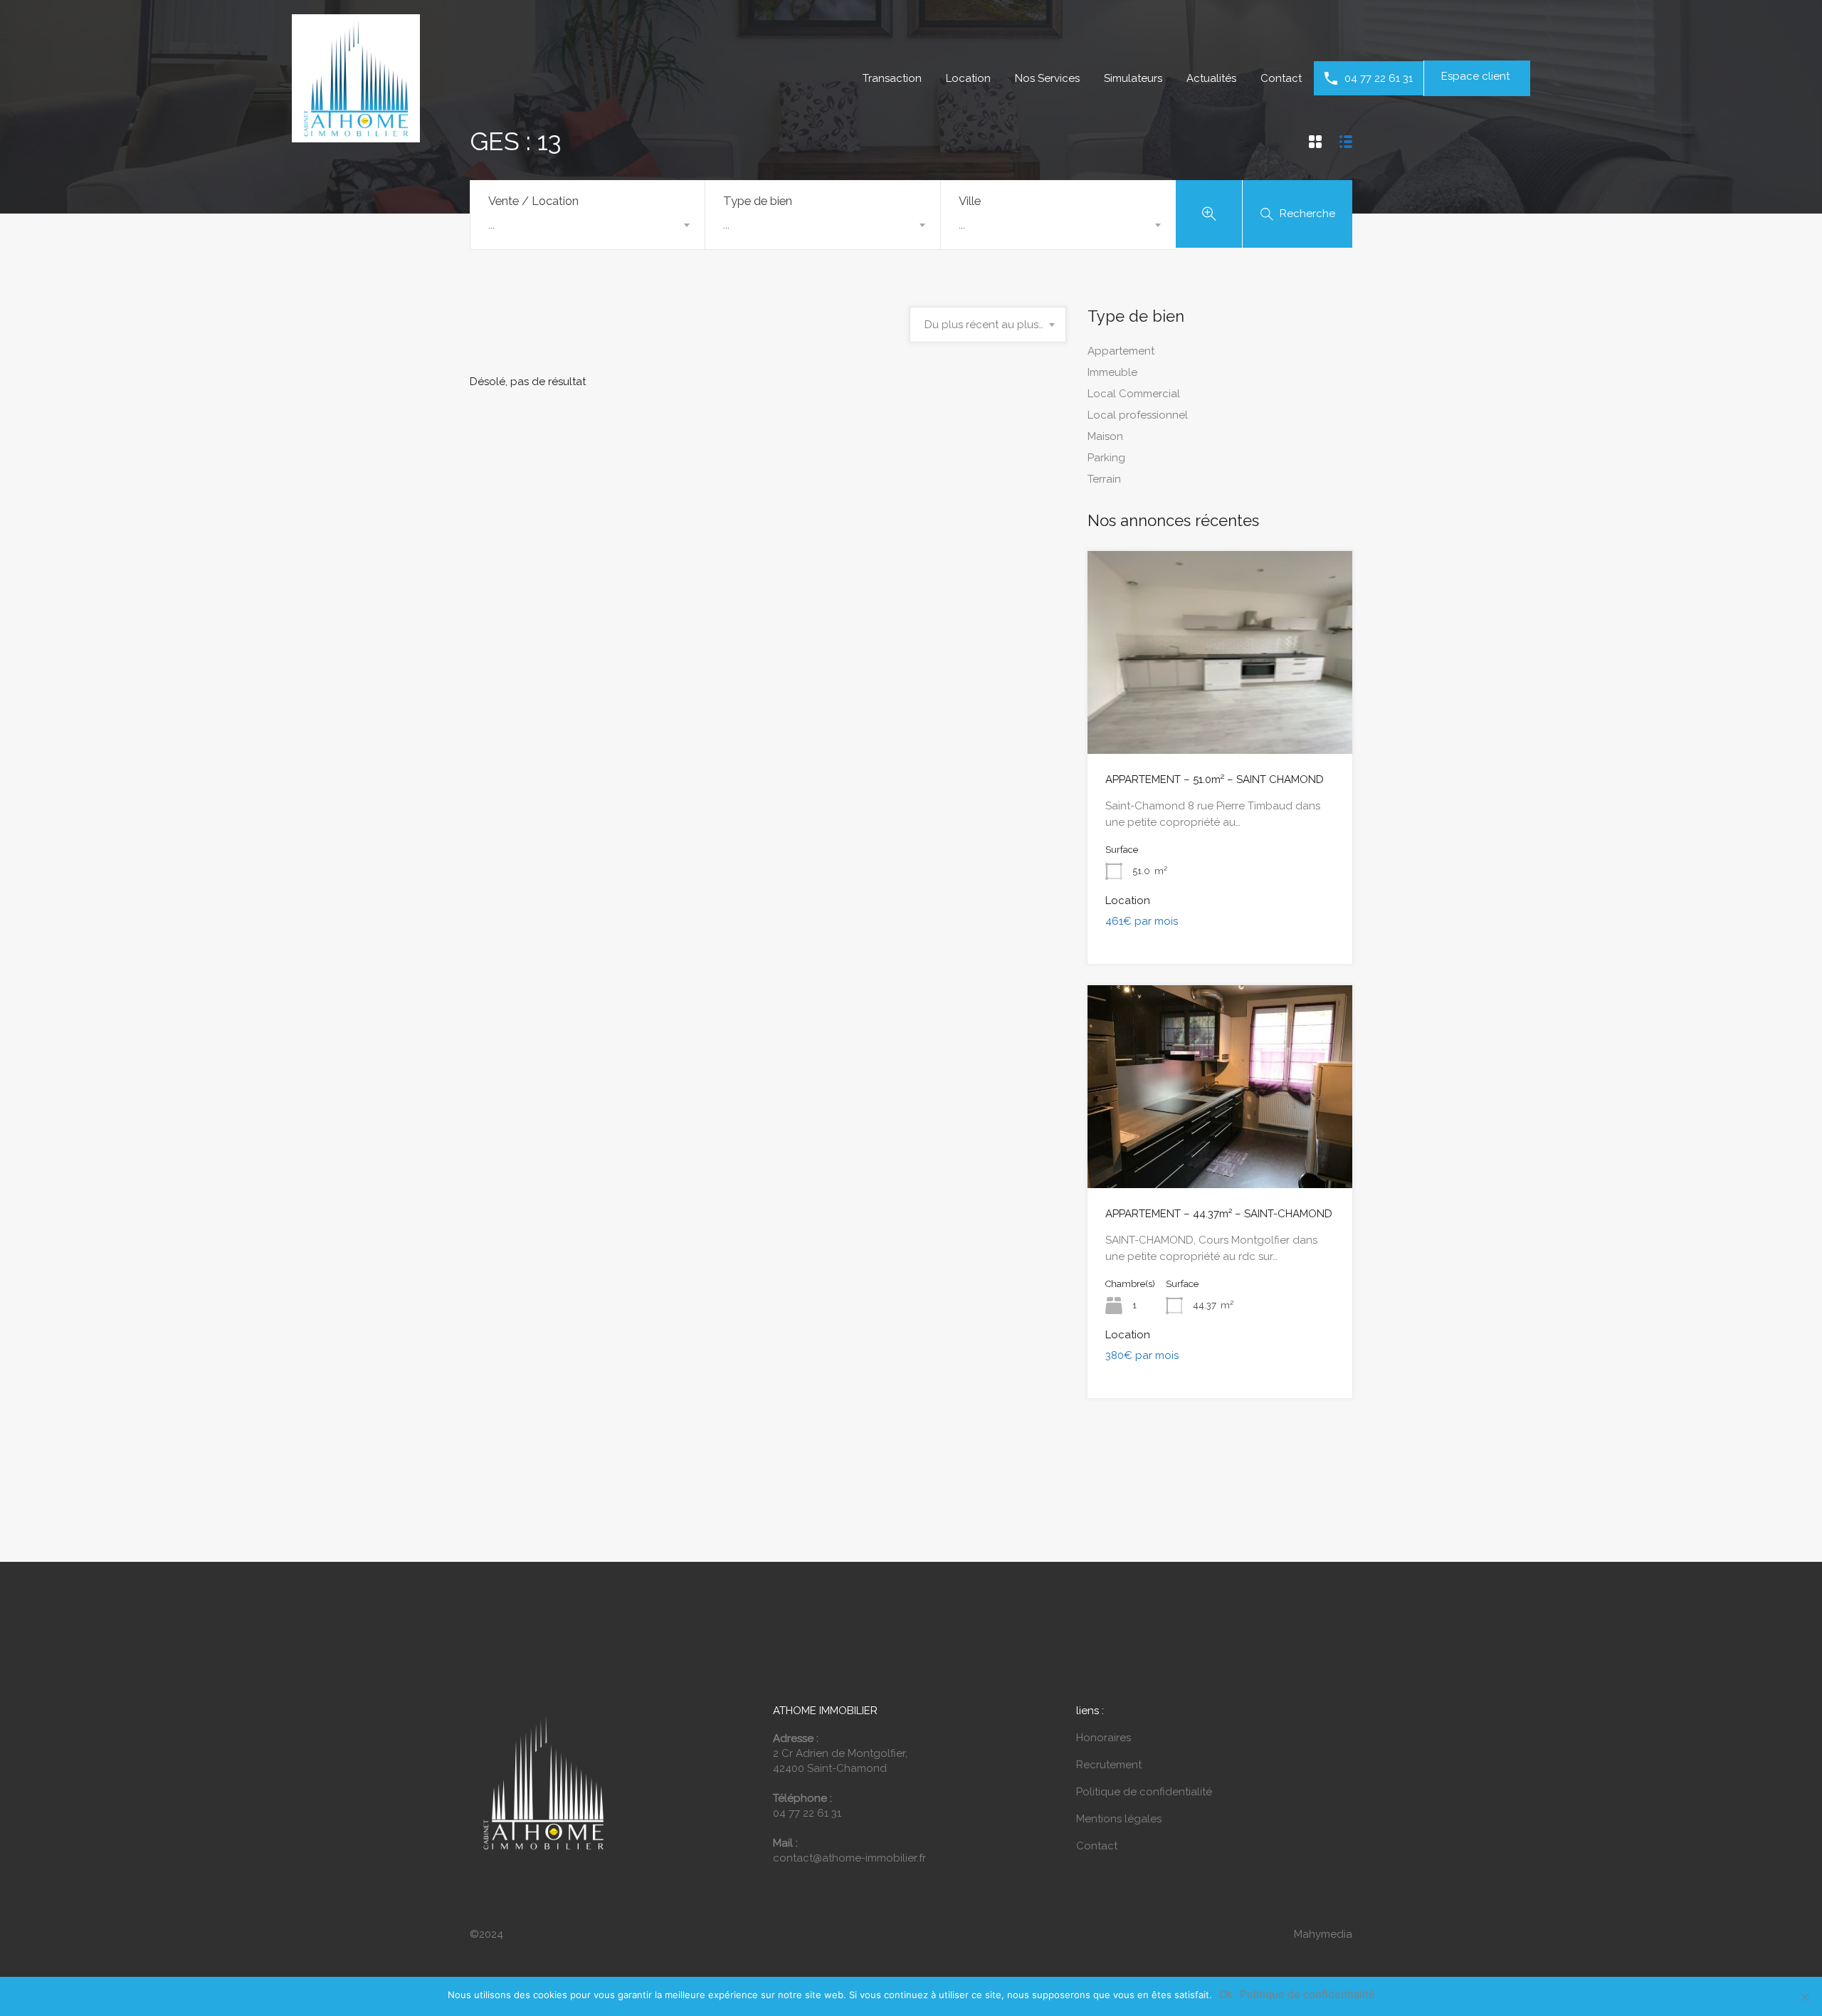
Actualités (1211, 78)
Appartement (1121, 351)
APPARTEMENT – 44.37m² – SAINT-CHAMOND (1219, 1214)
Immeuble (1112, 372)
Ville (970, 201)
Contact (1281, 78)
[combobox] (588, 225)
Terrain (1104, 479)
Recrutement (1109, 1765)
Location (968, 78)
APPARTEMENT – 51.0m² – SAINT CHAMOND (1215, 779)
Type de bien (758, 201)
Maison (1105, 436)
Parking (1106, 458)
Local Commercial (1134, 394)
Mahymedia (1323, 1934)
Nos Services (1047, 78)
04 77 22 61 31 (1379, 78)
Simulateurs (1133, 78)
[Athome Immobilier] (356, 136)
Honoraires (1104, 1738)
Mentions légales (1119, 1819)
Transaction (892, 78)
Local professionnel (1138, 415)
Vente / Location (533, 201)
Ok (1226, 1995)
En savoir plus (1220, 713)
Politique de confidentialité (1144, 1792)
